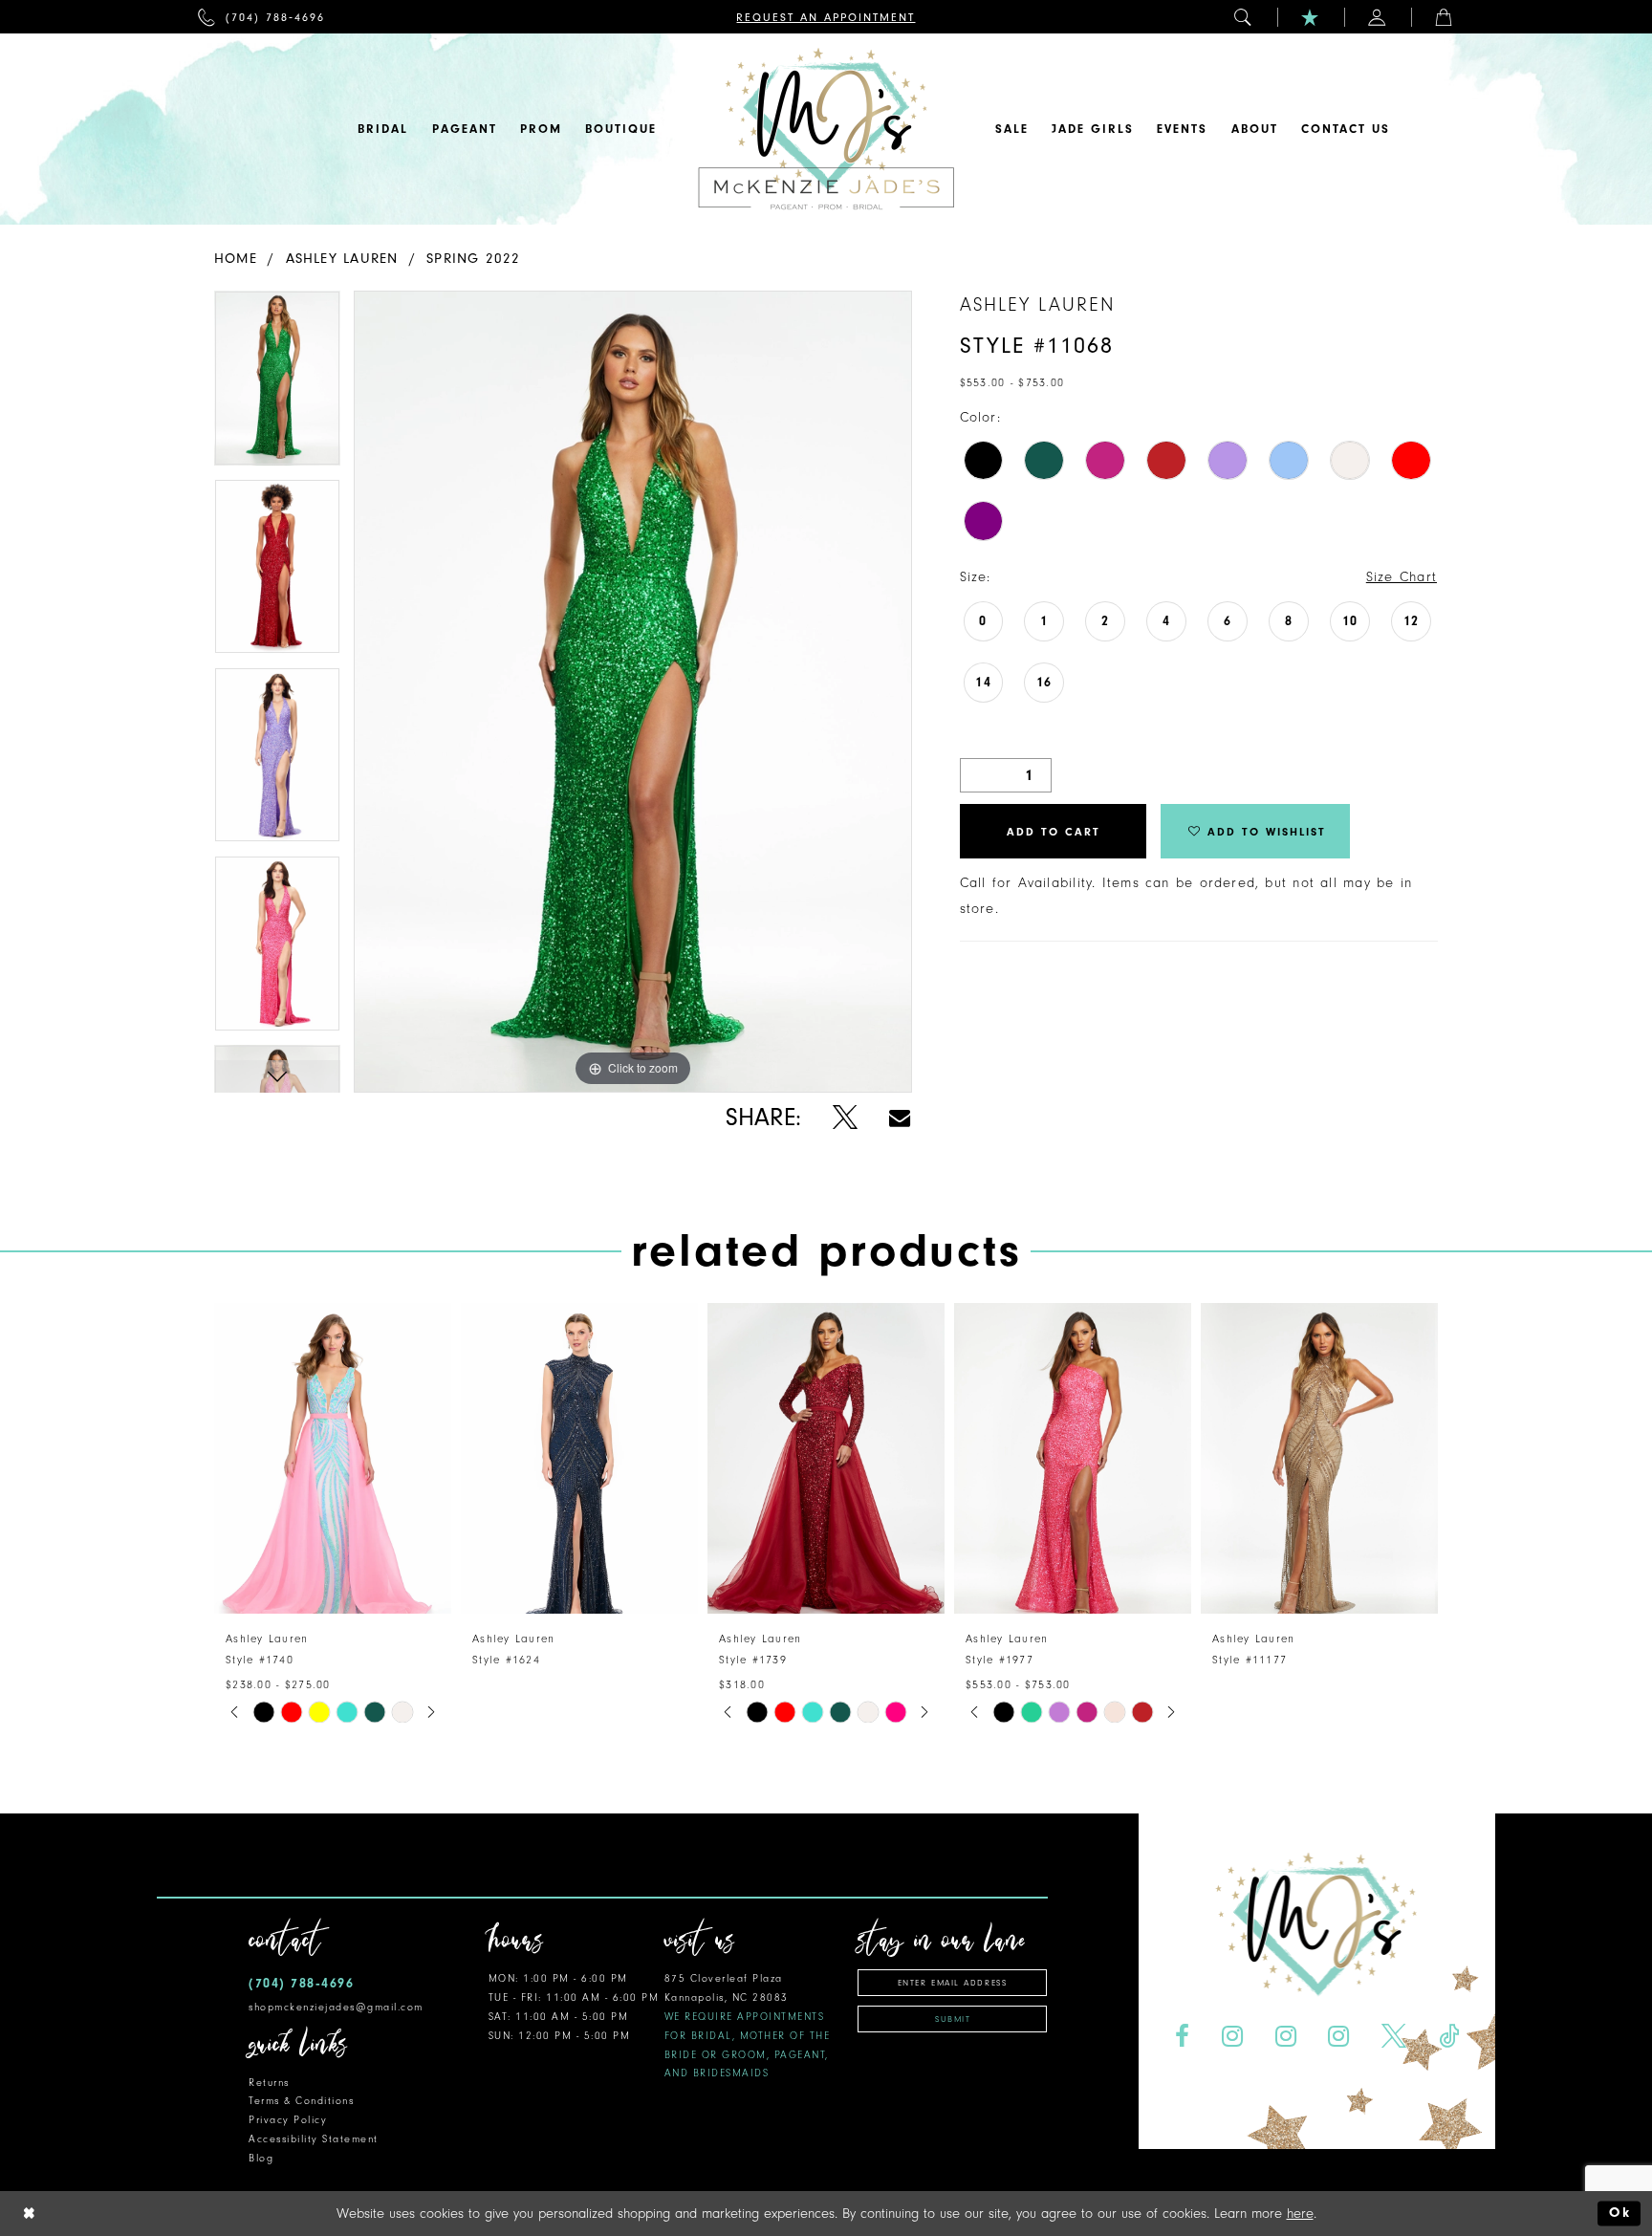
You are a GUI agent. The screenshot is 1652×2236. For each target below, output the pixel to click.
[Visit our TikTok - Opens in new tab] (1449, 2037)
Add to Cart (1054, 832)
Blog (261, 2158)
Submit (953, 2019)
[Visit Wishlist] (1311, 17)
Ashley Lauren (342, 259)
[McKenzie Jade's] (826, 129)
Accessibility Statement (314, 2139)
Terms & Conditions (301, 2101)
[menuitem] (261, 17)
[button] (1244, 17)
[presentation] (333, 1458)
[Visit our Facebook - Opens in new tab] (1182, 2037)
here (1300, 2214)
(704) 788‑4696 (301, 1983)
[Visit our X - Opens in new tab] (1394, 2037)
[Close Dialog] (30, 2214)
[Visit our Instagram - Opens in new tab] (1232, 2037)
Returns (269, 2083)
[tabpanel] (277, 385)
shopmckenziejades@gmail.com (336, 2007)
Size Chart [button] (1402, 577)
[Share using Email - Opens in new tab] (900, 1118)
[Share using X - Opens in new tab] (845, 1118)
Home (236, 259)
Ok (1620, 2214)
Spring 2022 (473, 259)
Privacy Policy (288, 2120)
